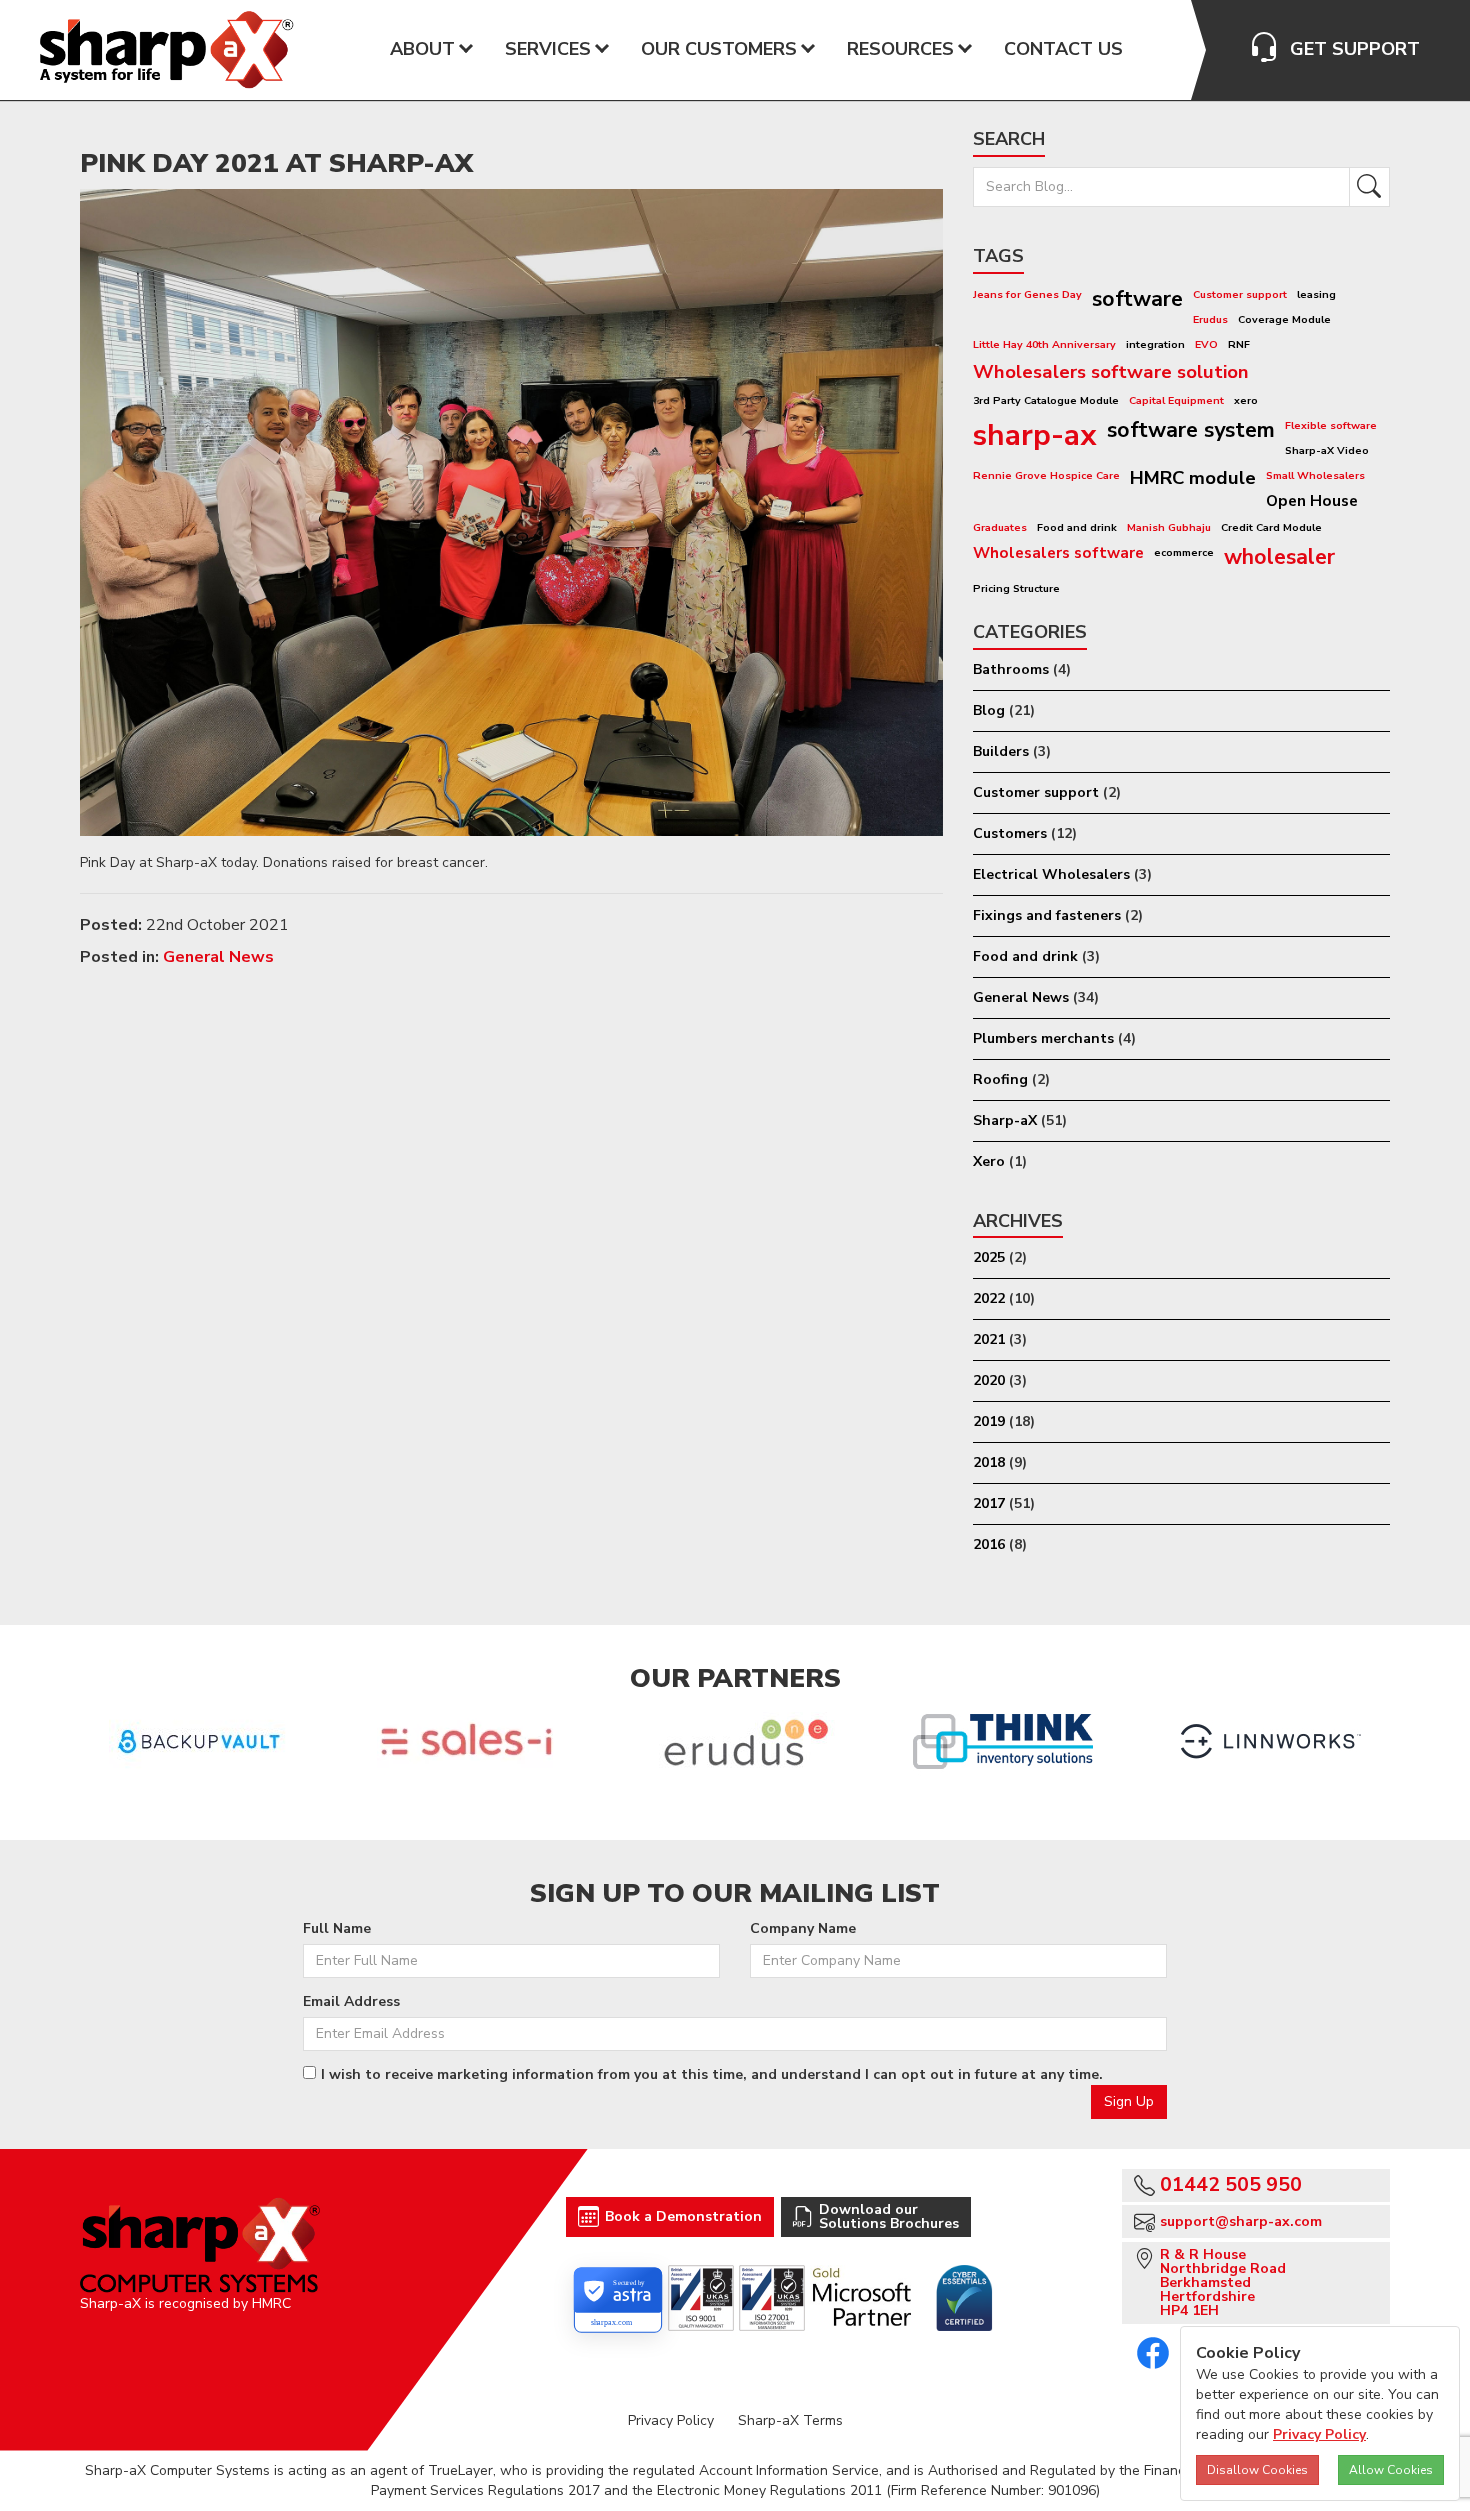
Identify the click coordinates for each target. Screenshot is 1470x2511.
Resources (900, 49)
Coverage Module (1284, 319)
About (422, 49)
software (1137, 299)
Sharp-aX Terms (790, 2420)
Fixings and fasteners (1047, 915)
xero (1246, 400)
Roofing (1000, 1079)
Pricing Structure (1016, 588)
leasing (1316, 294)
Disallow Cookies (1257, 2470)
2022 (989, 1298)
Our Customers (719, 49)
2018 (989, 1462)
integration (1155, 344)
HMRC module (1193, 478)
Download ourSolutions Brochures (889, 2216)
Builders (1001, 751)
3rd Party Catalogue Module (1046, 400)
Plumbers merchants (1043, 1038)
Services (548, 49)
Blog (989, 710)
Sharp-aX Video (1327, 450)
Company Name (803, 1928)
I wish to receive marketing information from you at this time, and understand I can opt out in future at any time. (712, 2074)
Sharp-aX (1005, 1120)
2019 (989, 1421)
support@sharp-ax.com (1241, 2221)
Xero (989, 1161)
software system (1191, 430)
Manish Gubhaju (1169, 527)
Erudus (1210, 319)
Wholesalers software (1058, 552)
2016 (989, 1544)
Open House (1312, 500)
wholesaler (1279, 557)
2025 (989, 1257)
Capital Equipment (1176, 400)
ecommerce (1184, 552)
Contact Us (1063, 49)
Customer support (1240, 294)
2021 (989, 1339)
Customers (1010, 833)
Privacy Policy (671, 2420)
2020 (989, 1380)
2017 (989, 1503)
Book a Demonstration (683, 2216)
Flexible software (1331, 425)
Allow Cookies (1391, 2470)
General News (218, 957)
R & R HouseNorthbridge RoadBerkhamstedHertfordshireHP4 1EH (1223, 2282)
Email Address (351, 2001)
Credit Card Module (1271, 527)
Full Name (337, 1928)
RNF (1239, 344)
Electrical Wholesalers (1051, 874)
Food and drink (1077, 527)
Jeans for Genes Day (1027, 294)
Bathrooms (1011, 669)
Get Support (1355, 49)
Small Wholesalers (1315, 475)
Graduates (1000, 527)
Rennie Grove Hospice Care (1046, 475)
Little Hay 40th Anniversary (1044, 344)
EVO (1206, 344)
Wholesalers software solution (1111, 372)
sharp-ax (1035, 435)
